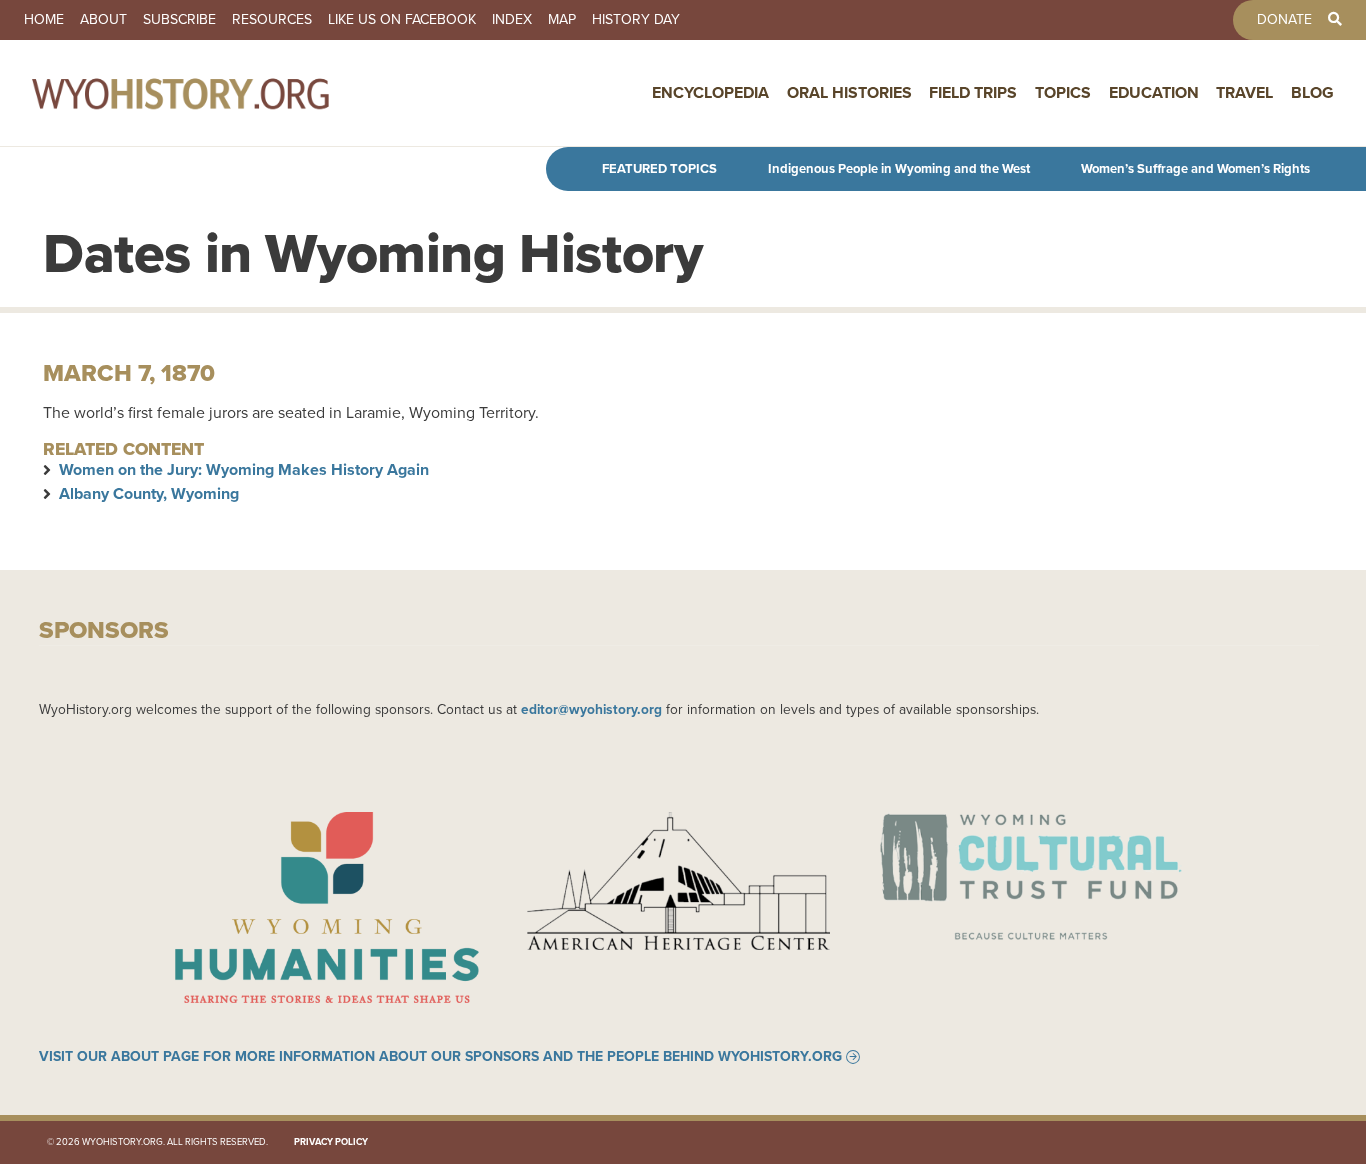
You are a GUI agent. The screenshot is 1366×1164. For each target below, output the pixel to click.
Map (562, 20)
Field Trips (973, 92)
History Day (636, 20)
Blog (1312, 92)
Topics (1063, 92)
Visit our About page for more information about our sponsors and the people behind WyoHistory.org (440, 1057)
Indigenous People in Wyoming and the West (899, 168)
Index (512, 20)
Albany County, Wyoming (149, 493)
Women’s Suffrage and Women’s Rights (1195, 168)
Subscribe (179, 20)
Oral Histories (849, 92)
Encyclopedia (710, 92)
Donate (1284, 20)
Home (44, 20)
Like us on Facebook (402, 20)
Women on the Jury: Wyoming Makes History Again (244, 469)
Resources (272, 20)
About (103, 20)
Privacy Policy (331, 1142)
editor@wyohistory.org (591, 709)
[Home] (224, 93)
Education (1154, 92)
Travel (1244, 92)
